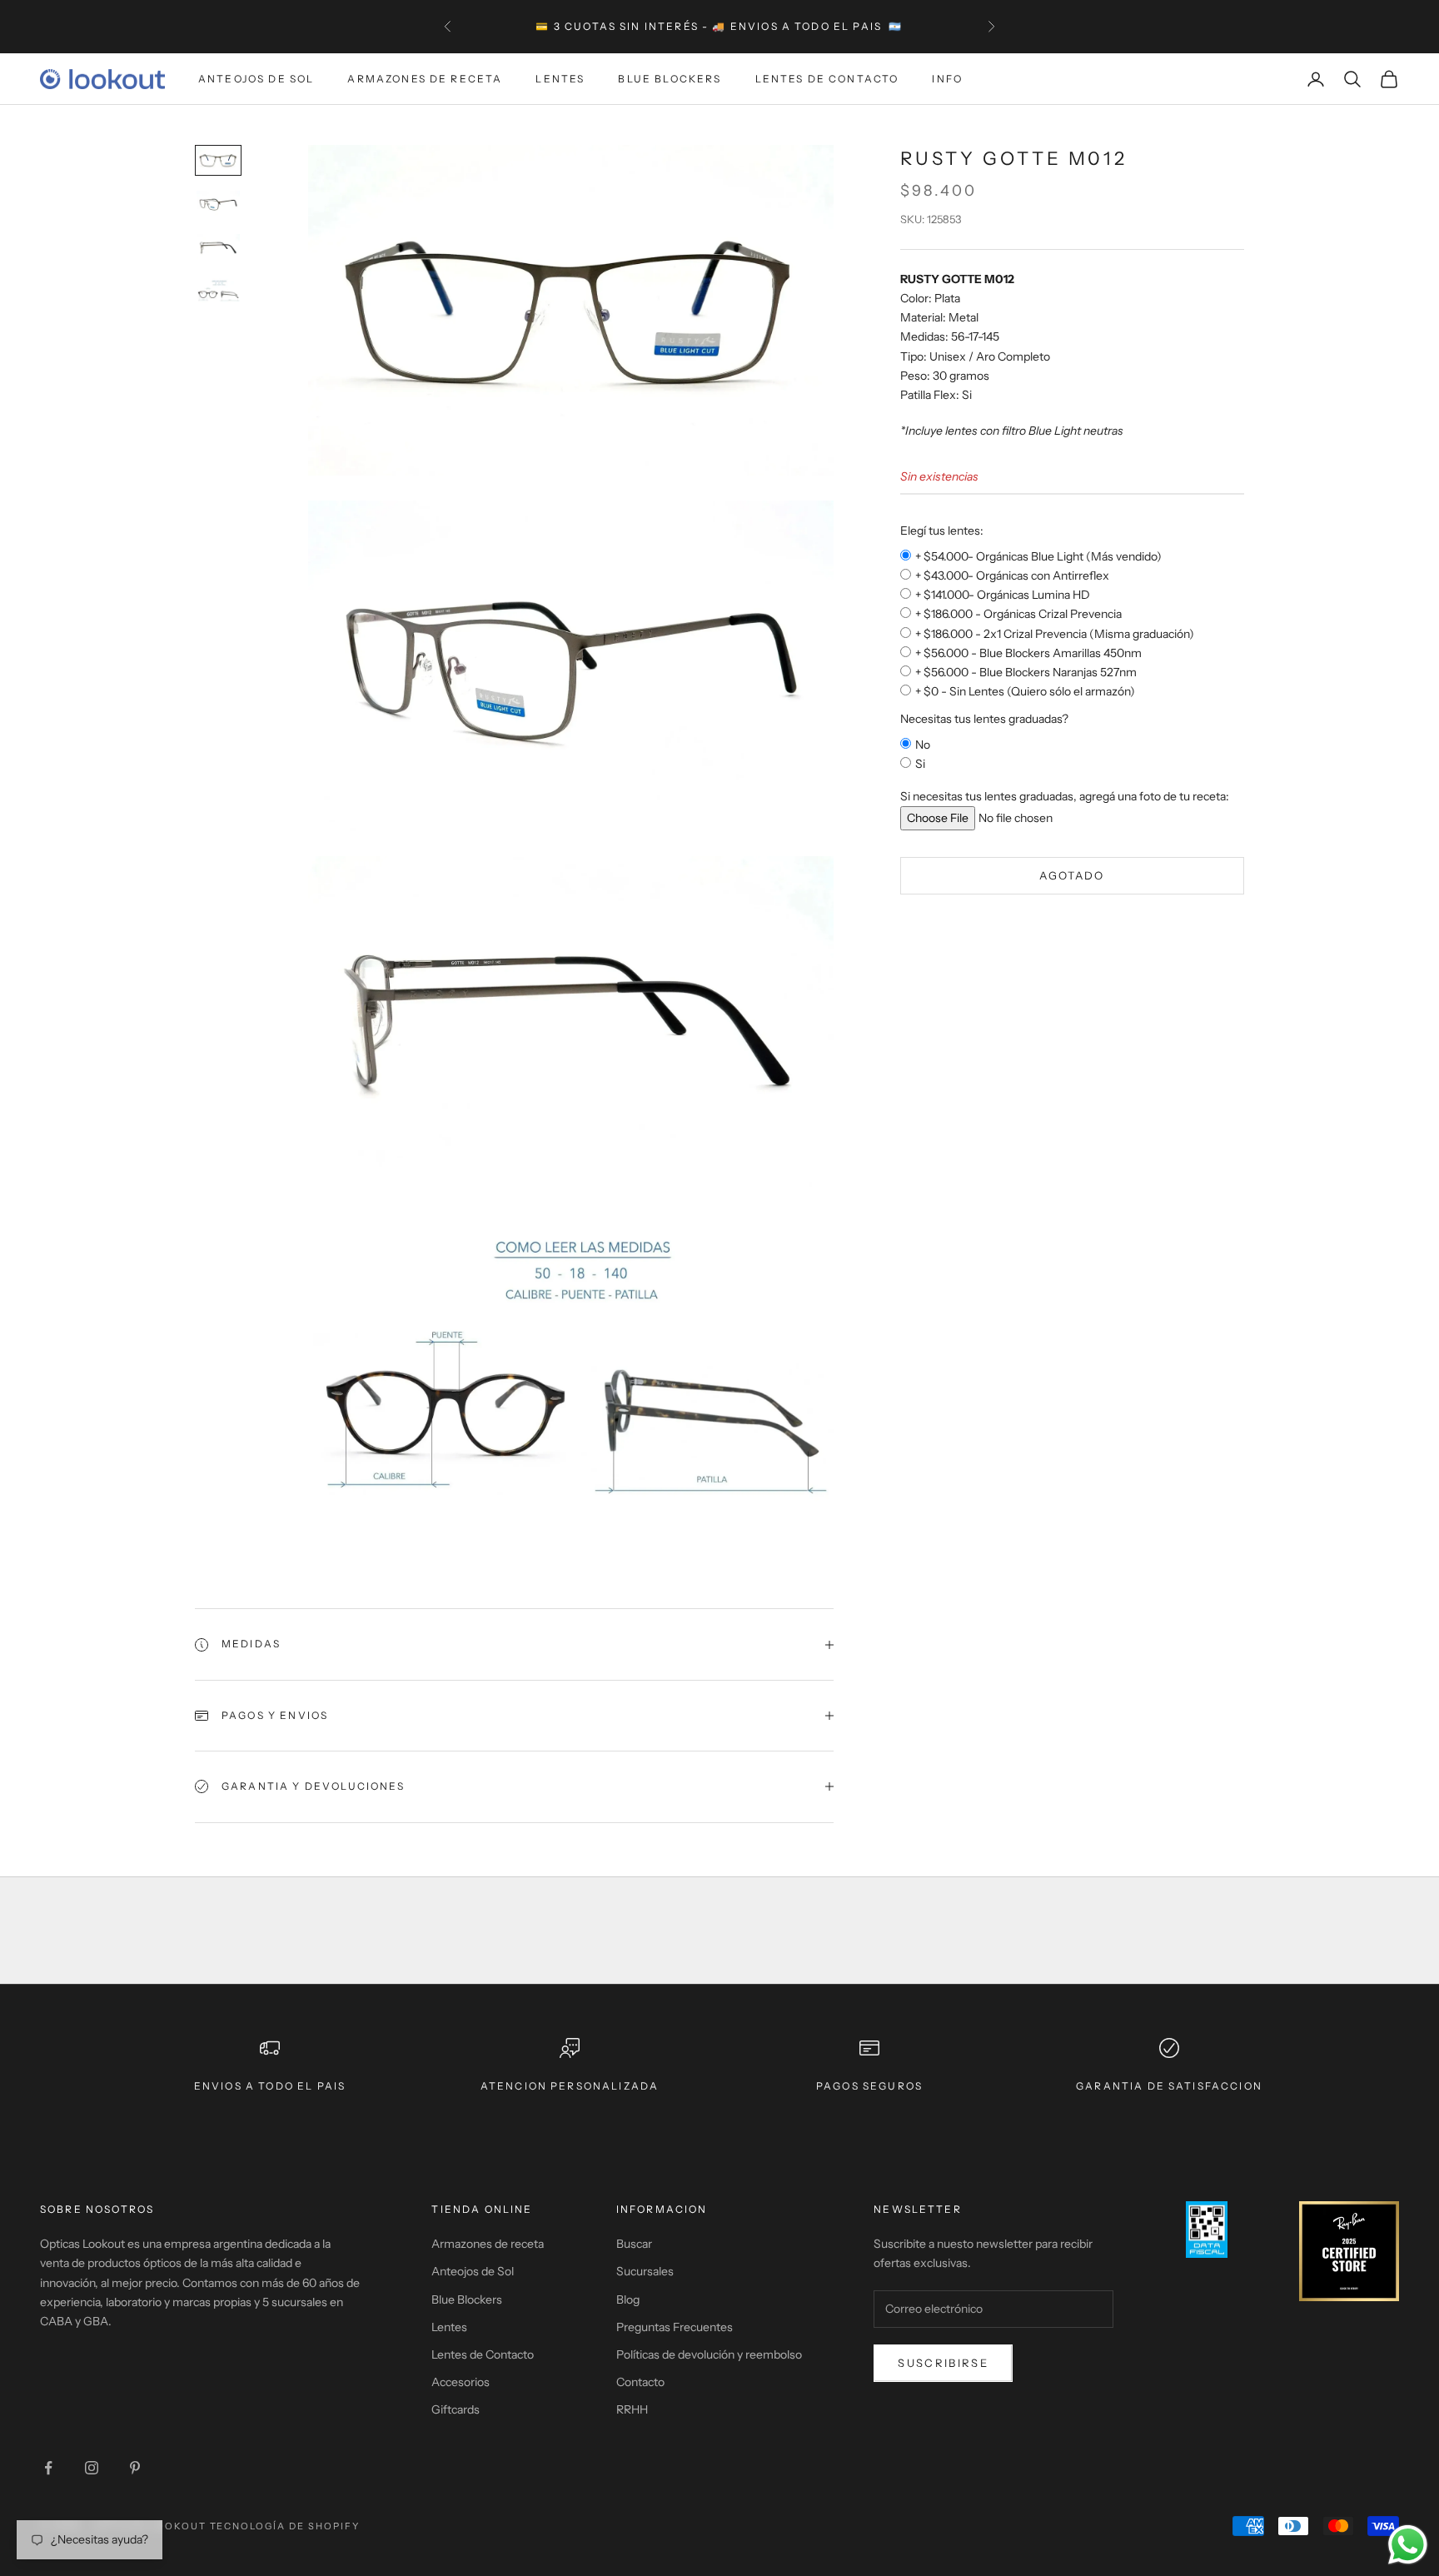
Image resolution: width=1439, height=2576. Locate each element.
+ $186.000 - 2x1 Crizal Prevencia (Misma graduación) (1055, 634)
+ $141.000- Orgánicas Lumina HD (1003, 595)
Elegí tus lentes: (942, 531)
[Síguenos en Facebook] (48, 2468)
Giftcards (456, 2409)
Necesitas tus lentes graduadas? (984, 719)
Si (920, 764)
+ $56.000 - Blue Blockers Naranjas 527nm (1026, 672)
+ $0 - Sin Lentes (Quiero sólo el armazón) (1025, 691)
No (923, 745)
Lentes (560, 79)
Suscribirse (943, 2363)
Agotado (1072, 875)
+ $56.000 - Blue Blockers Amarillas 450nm (1028, 653)
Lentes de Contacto (827, 79)
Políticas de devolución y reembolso (709, 2354)
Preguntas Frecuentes (675, 2327)
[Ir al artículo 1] (218, 160)
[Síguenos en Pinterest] (135, 2468)
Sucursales (645, 2271)
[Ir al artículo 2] (218, 204)
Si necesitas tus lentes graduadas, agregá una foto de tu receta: (1065, 796)
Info (947, 79)
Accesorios (461, 2382)
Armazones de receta (488, 2244)
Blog (628, 2299)
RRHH (632, 2409)
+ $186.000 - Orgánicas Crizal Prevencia (1018, 615)
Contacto (640, 2382)
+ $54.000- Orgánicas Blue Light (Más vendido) (1038, 556)
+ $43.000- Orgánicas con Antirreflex (1012, 575)
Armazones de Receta (425, 79)
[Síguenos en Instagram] (92, 2468)
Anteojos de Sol (256, 79)
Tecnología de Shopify (285, 2526)
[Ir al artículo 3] (218, 248)
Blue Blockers (670, 79)
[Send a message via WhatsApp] (1408, 2545)
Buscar (634, 2244)
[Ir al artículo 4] (218, 292)
